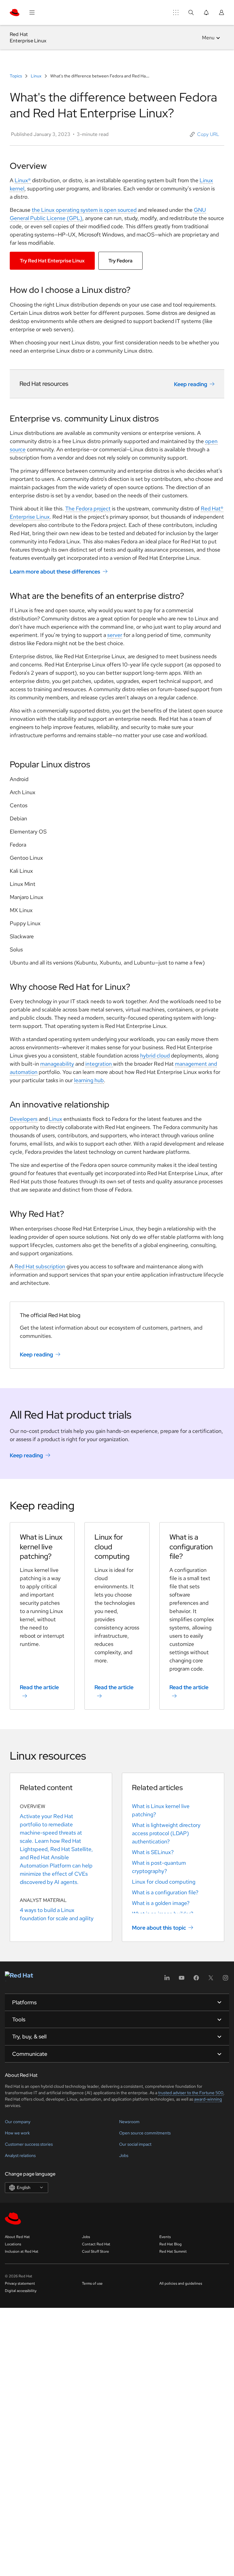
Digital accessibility (21, 2291)
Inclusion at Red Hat (22, 2251)
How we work (17, 2133)
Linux (36, 76)
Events (165, 2237)
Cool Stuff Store (96, 2251)
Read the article (39, 1687)
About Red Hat (17, 2237)
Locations (13, 2244)
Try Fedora (121, 261)
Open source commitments (145, 2133)
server (115, 635)
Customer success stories (29, 2144)
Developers (24, 1119)
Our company (18, 2122)
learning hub (89, 1080)
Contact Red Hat (96, 2244)
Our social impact (135, 2144)
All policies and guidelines (181, 2283)
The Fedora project (88, 508)
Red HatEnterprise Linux (28, 37)
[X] (211, 1980)
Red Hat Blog (170, 2244)
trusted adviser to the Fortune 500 (191, 2093)
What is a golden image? (161, 1903)
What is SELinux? (153, 1852)
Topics (16, 76)
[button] (205, 134)
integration (99, 1064)
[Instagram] (225, 1980)
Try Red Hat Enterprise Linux (52, 261)
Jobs (124, 2155)
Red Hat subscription (40, 1266)
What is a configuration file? (165, 1892)
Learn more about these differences (55, 572)
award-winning (208, 2099)
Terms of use (92, 2283)
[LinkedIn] (167, 1980)
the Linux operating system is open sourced (84, 210)
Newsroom (129, 2122)
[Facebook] (196, 1980)
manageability (57, 1064)
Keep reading (191, 384)
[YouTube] (182, 1980)
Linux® (23, 180)
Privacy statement (20, 2283)
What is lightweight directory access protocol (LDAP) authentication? (166, 1833)
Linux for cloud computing (164, 1882)
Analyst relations (20, 2155)
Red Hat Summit (173, 2251)
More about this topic (159, 1928)
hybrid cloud (155, 1055)
